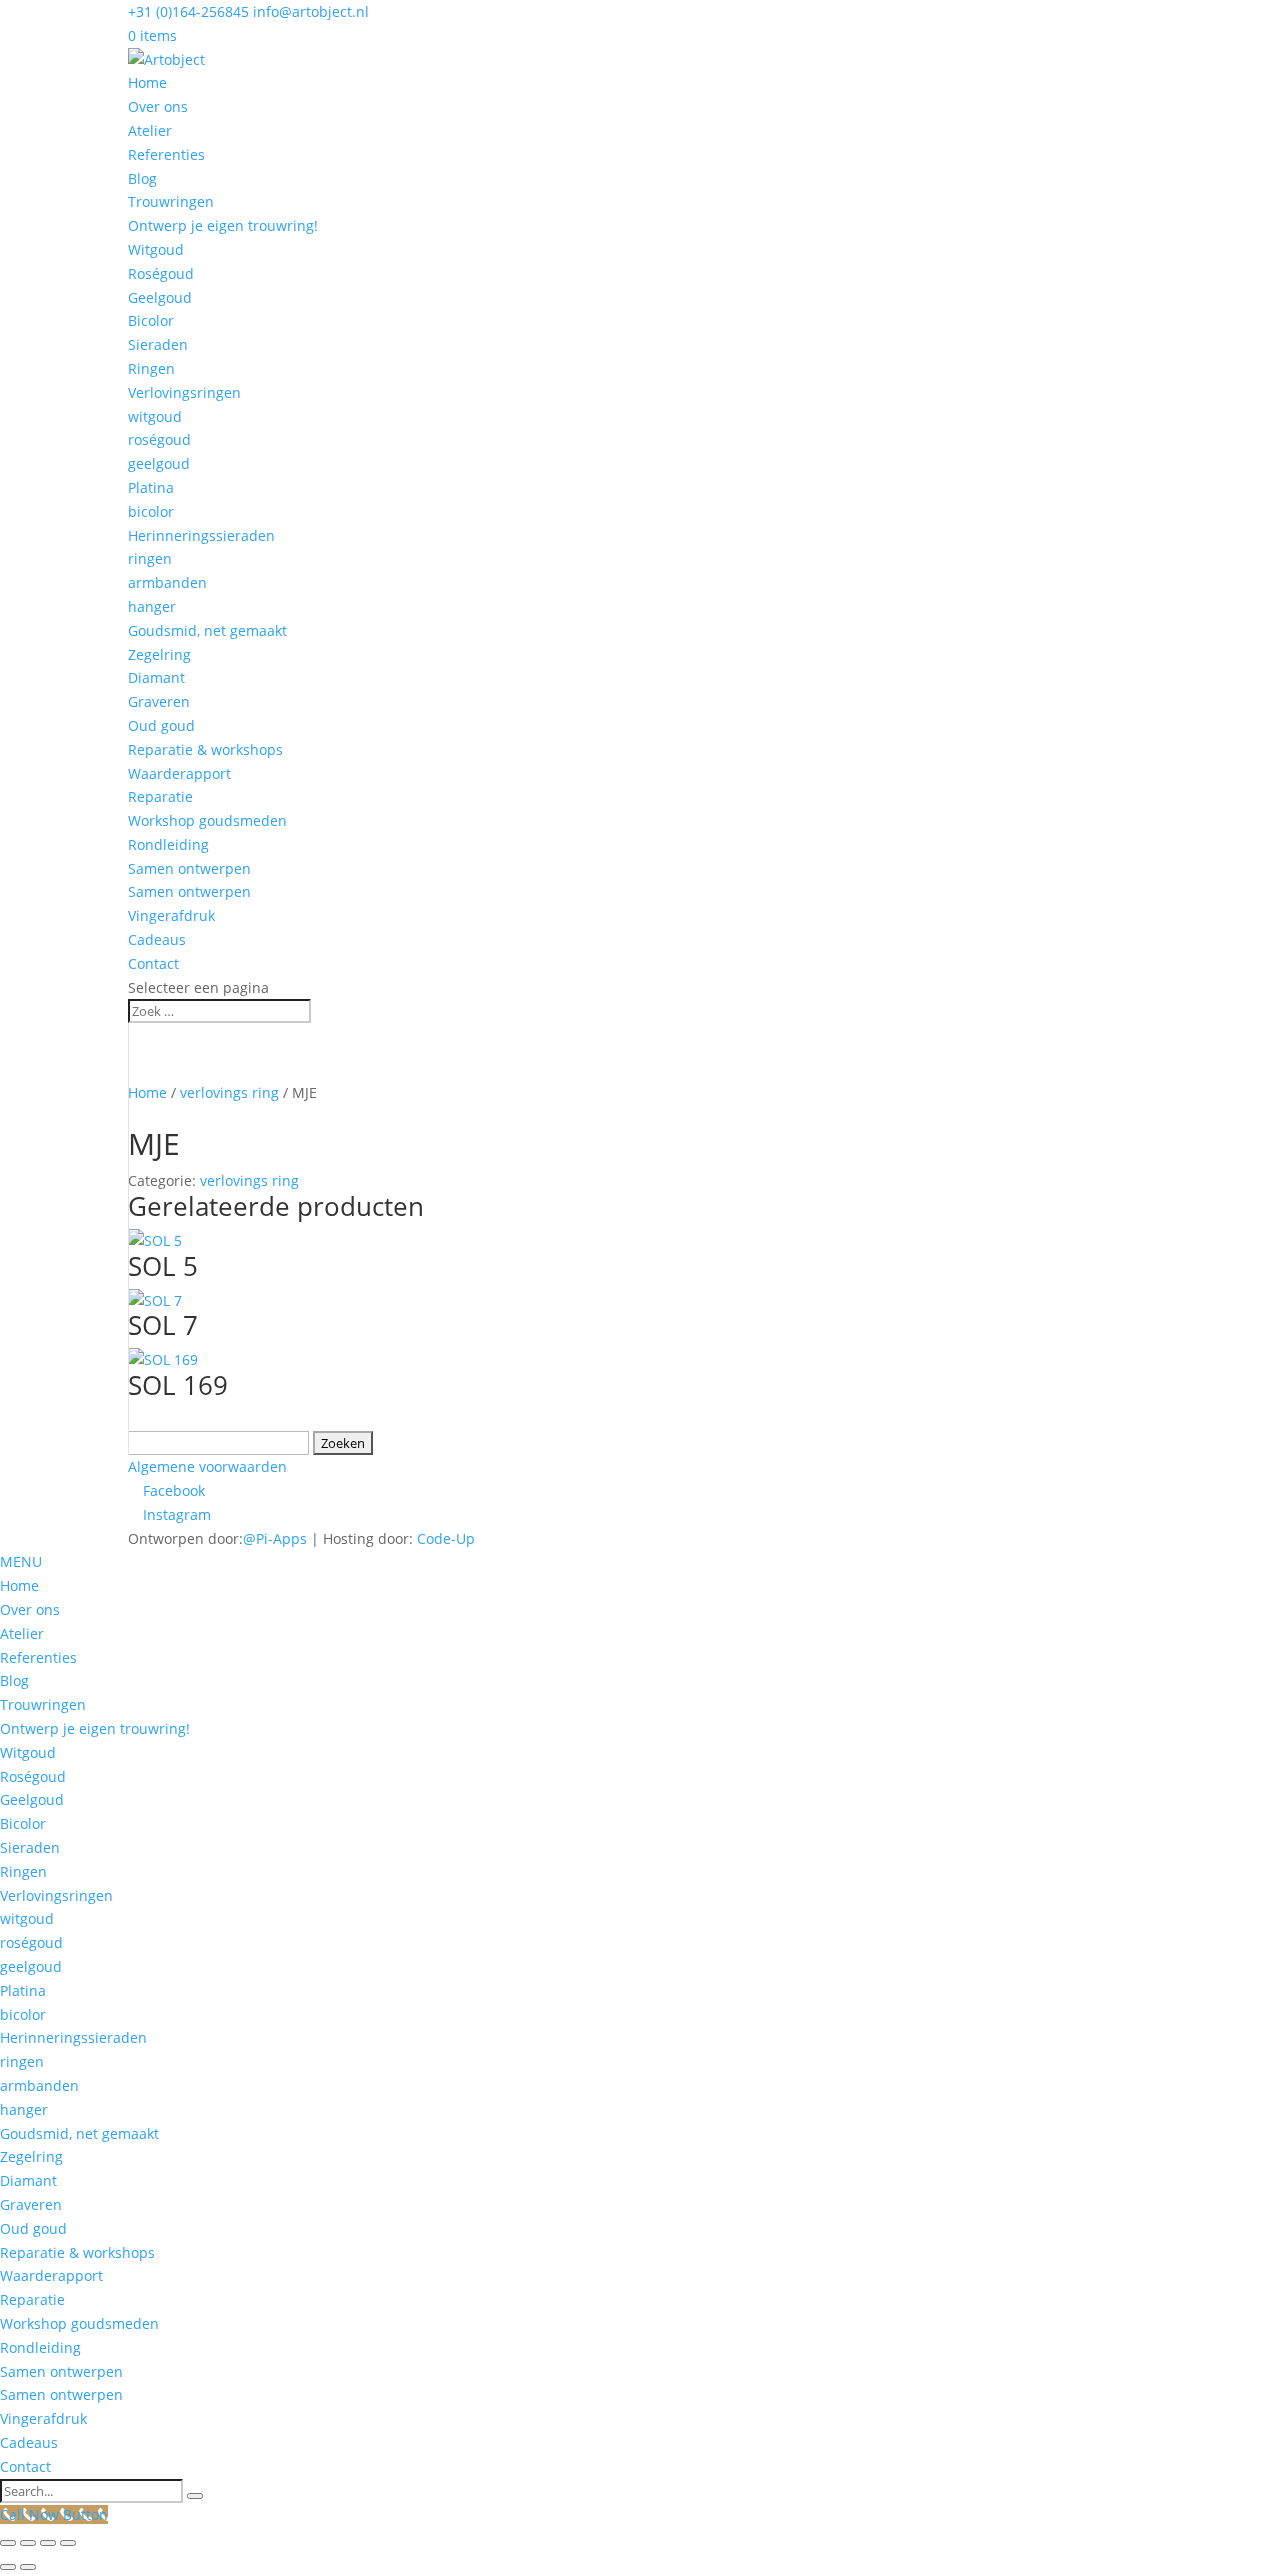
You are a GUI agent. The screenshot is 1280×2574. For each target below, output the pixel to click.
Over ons (158, 106)
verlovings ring (229, 1092)
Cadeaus (157, 939)
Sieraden (158, 344)
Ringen (151, 368)
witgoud (155, 416)
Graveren (159, 701)
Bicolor (151, 320)
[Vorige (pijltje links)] (8, 2567)
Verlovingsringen (184, 392)
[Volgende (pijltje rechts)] (28, 2567)
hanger (152, 606)
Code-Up (446, 1538)
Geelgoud (160, 297)
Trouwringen (171, 201)
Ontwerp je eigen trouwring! (223, 225)
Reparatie (160, 796)
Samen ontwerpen (189, 868)
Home (147, 82)
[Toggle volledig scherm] (28, 2543)
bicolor (151, 511)
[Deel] (48, 2543)
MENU (21, 1561)
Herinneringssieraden (201, 535)
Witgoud (156, 249)
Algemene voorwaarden (207, 1466)
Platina (151, 487)
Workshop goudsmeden (207, 820)
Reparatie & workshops (205, 749)
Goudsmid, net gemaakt (207, 630)
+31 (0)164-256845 (188, 11)
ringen (150, 558)
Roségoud (161, 273)
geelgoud (159, 463)
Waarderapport (179, 773)
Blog (142, 178)
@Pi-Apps (275, 1538)
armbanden (167, 582)
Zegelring (159, 654)
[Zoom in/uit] (8, 2543)
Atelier (150, 130)
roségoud (159, 439)
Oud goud (161, 725)
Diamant (156, 677)
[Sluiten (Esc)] (68, 2543)
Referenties (166, 154)
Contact (153, 963)
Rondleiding (168, 844)
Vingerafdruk (171, 915)
